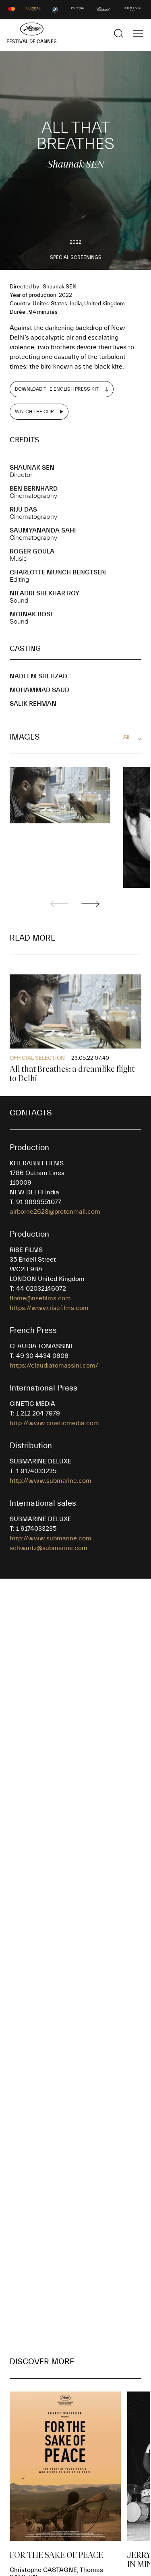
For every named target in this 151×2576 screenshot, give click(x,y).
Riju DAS (23, 510)
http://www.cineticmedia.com (54, 1423)
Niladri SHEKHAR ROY (44, 593)
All (126, 737)
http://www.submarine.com (51, 1481)
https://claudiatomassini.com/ (54, 1366)
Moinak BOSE (32, 614)
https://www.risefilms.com (49, 1308)
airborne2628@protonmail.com (55, 1212)
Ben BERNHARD (34, 489)
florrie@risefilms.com (40, 1298)
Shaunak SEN (32, 468)
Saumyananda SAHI (43, 531)
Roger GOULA (32, 551)
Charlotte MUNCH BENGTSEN (58, 572)
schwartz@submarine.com (49, 1548)
